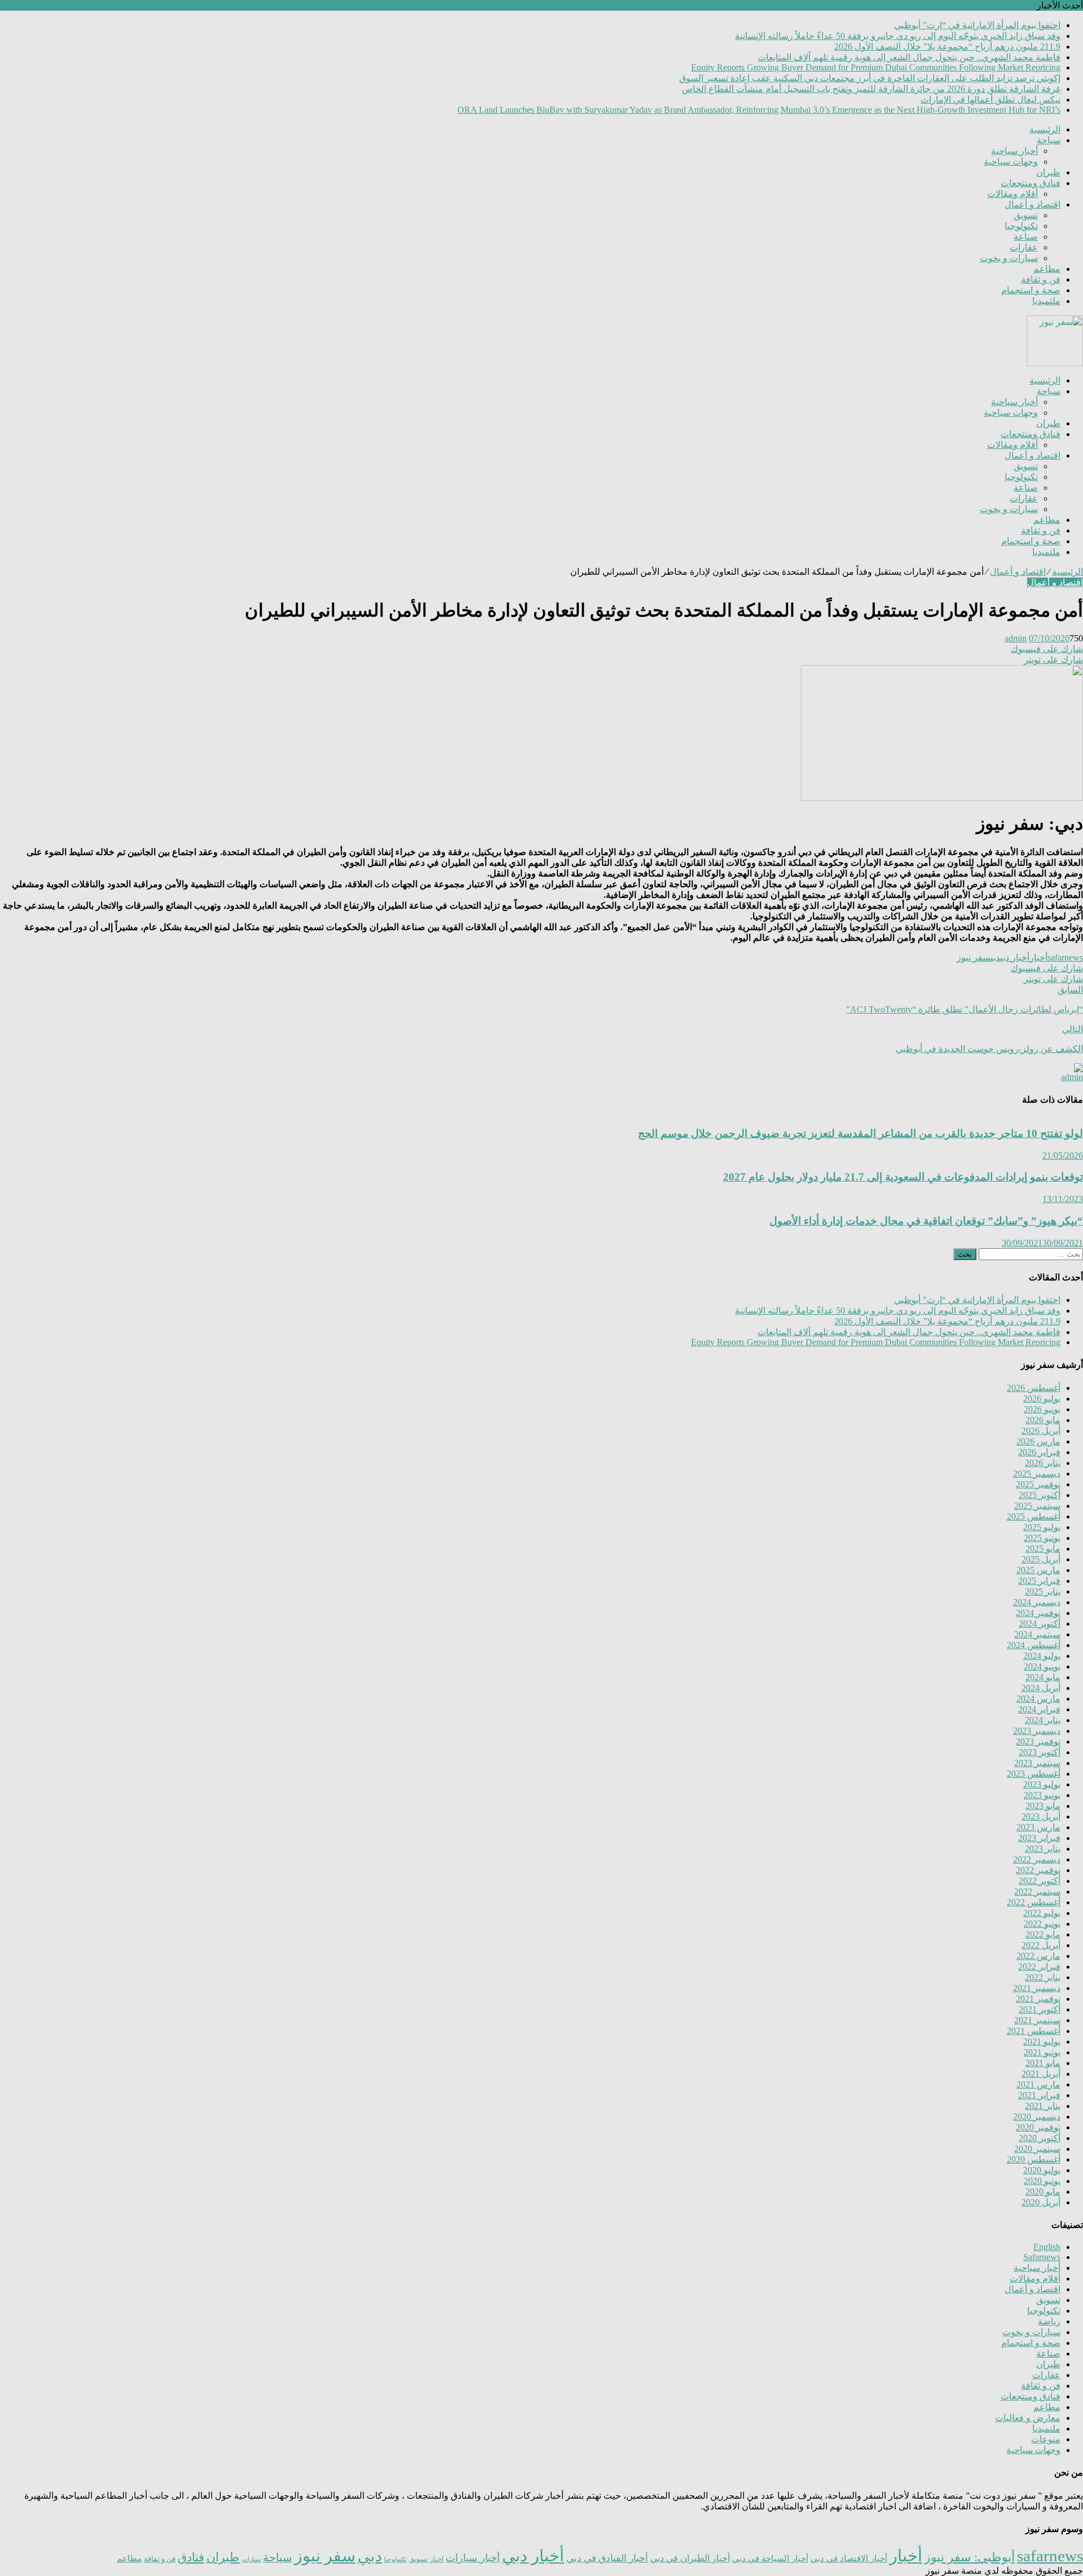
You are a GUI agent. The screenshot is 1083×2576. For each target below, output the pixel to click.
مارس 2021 (1038, 2084)
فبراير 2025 (1039, 1581)
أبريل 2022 (1041, 1945)
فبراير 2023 (1039, 1838)
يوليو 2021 (1042, 2042)
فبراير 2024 (1039, 1709)
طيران (1048, 172)
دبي (995, 957)
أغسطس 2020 (1034, 2159)
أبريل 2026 (1041, 1431)
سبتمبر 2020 (1037, 2149)
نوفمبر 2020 (1038, 2127)
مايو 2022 (1043, 1934)
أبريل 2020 (1041, 2202)
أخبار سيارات (473, 2558)
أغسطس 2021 (1034, 2031)
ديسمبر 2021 (1037, 1988)
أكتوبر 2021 (1040, 2009)
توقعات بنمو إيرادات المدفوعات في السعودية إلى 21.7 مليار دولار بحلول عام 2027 (903, 1177)
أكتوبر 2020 (1040, 2138)
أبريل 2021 (1041, 2074)
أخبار (1038, 957)
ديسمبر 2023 (1037, 1731)
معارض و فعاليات (1028, 2418)
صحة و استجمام (1031, 290)
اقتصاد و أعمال (1033, 204)
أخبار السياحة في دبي (770, 2559)
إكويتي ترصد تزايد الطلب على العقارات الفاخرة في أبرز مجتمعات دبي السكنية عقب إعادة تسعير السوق (870, 78)
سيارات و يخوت (1009, 258)
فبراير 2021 (1039, 2095)
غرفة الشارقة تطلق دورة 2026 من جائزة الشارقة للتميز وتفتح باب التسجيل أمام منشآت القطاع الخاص (871, 89)
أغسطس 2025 (1034, 1516)
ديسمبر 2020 (1037, 2117)
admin (1016, 638)
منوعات (1046, 2439)
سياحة (1049, 140)
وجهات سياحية (1011, 162)
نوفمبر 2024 (1038, 1613)
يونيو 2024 (1042, 1666)
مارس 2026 (1038, 1441)
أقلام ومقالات (1012, 194)
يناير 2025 (1043, 1591)
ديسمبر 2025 (1037, 1474)
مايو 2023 (1043, 1806)
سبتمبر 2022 (1037, 1892)
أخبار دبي (1015, 957)
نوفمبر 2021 (1038, 1999)
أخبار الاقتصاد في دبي (849, 2558)
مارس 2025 (1038, 1570)
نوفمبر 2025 (1038, 1484)
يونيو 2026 (1042, 1409)
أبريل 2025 (1041, 1559)
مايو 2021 (1043, 2063)
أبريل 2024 (1041, 1688)
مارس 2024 (1038, 1699)
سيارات (251, 2559)
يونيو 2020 (1042, 2181)
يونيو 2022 (1042, 1924)
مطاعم (1047, 269)
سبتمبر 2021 (1037, 2020)
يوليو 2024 (1042, 1656)
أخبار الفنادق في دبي (607, 2558)
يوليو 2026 (1042, 1399)
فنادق (191, 2557)
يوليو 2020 (1042, 2170)
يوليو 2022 (1042, 1913)
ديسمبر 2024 (1037, 1602)
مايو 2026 (1043, 1420)
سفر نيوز (974, 957)
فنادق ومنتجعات (1031, 183)
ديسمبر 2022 (1037, 1859)
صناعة (1026, 237)
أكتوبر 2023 (1040, 1752)
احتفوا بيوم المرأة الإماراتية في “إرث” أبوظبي (977, 25)
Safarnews (1042, 2257)
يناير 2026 (1043, 1463)
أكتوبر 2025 (1040, 1495)
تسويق (1026, 215)
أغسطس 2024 (1034, 1645)
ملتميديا (1046, 301)
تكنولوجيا (1021, 226)
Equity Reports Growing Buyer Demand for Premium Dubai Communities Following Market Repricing (876, 67)
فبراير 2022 (1039, 1967)
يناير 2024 (1043, 1720)
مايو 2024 (1043, 1677)
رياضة (1049, 2321)
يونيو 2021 (1042, 2052)
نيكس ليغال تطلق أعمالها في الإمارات (990, 100)
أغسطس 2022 (1034, 1902)
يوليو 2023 (1042, 1784)
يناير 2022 (1043, 1977)
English (1047, 2247)
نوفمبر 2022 (1038, 1870)
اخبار (437, 2559)
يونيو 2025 (1042, 1538)
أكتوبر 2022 (1040, 1881)
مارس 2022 (1038, 1956)
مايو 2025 (1043, 1549)
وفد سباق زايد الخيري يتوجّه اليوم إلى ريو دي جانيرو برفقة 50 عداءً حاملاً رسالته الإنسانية (898, 36)
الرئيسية (1045, 129)
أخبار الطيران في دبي (690, 2558)
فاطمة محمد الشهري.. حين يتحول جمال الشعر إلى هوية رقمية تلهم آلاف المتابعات (909, 57)
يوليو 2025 (1042, 1527)
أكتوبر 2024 (1040, 1624)
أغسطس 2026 (1034, 1388)
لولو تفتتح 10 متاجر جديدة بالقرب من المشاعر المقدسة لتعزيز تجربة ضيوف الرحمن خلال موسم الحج (860, 1133)
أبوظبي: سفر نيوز (970, 2557)
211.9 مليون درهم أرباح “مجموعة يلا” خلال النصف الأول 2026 (947, 47)
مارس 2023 (1038, 1827)
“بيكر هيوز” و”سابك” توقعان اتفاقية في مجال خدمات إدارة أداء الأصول (926, 1221)
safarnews (1065, 957)
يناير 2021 (1043, 2106)
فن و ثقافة (1041, 279)
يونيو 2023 (1042, 1795)
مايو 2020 (1043, 2192)
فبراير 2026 (1039, 1452)
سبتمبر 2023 (1037, 1763)
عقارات (1024, 247)
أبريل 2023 (1041, 1817)
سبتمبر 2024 (1037, 1634)
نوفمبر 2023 (1038, 1741)
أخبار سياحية (1014, 151)
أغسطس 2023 (1034, 1774)
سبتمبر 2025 (1037, 1506)
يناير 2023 (1043, 1849)
